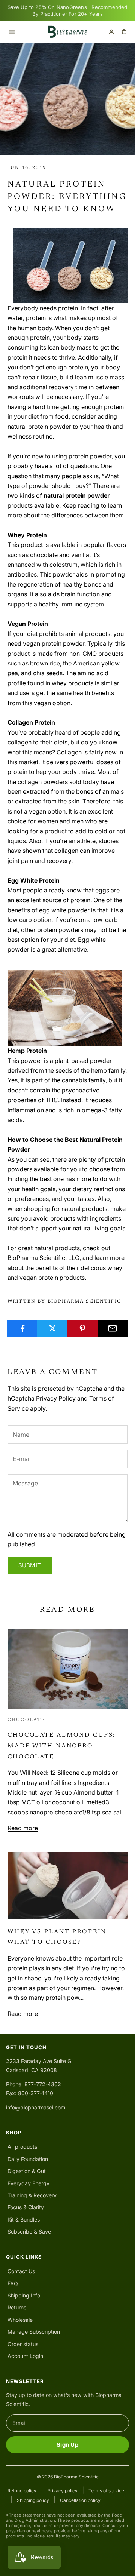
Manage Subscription (34, 2332)
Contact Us (21, 2271)
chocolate (26, 1720)
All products (22, 2147)
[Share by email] (113, 1328)
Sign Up (67, 2445)
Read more (23, 1828)
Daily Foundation (28, 2159)
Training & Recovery (32, 2195)
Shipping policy (33, 2500)
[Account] (111, 32)
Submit (30, 1565)
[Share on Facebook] (22, 1328)
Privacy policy (62, 2491)
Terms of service (106, 2491)
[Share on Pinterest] (83, 1328)
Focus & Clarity (26, 2207)
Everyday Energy (28, 2183)
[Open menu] (12, 32)
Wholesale (20, 2320)
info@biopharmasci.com (36, 2107)
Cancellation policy (80, 2500)
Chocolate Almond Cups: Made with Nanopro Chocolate (61, 1746)
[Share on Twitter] (52, 1328)
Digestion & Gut (27, 2171)
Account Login (25, 2356)
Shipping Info (24, 2295)
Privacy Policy (56, 1398)
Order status (23, 2344)
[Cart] (124, 32)
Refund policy (22, 2491)
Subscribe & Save (29, 2231)
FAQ (13, 2283)
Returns (17, 2307)
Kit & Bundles (24, 2220)
